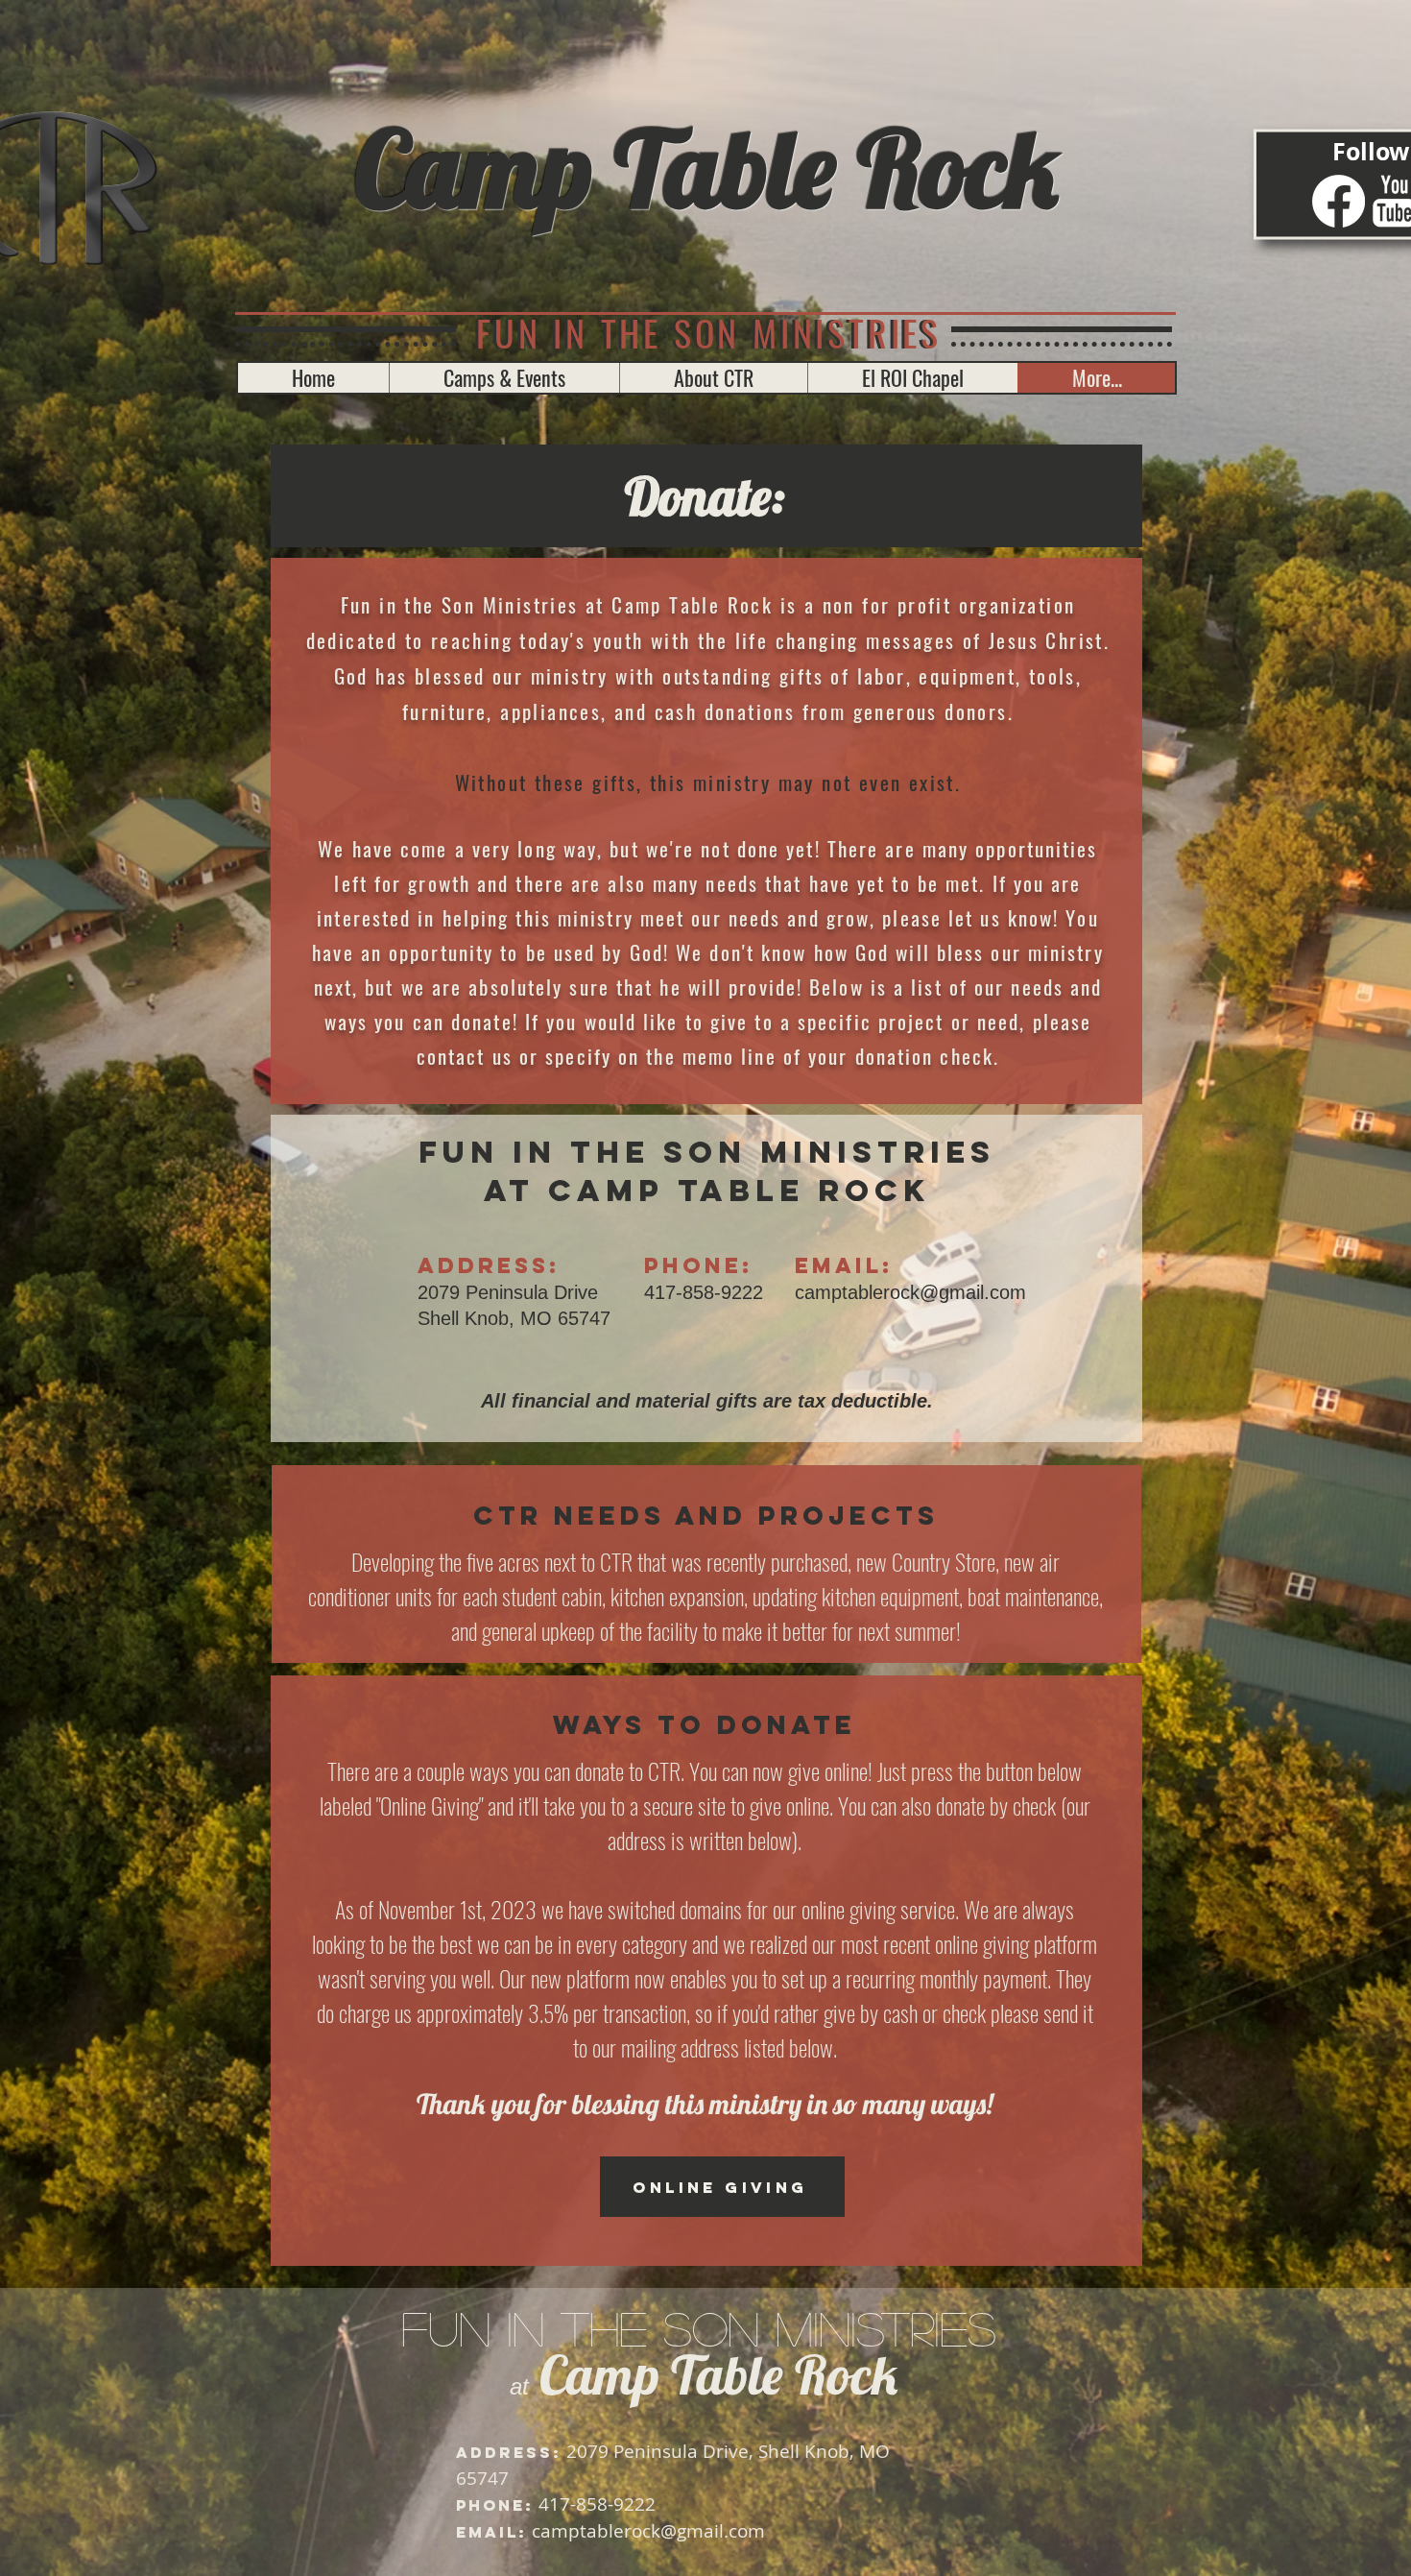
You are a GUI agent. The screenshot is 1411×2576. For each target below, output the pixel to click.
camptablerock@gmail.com (910, 1292)
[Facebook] (1339, 201)
